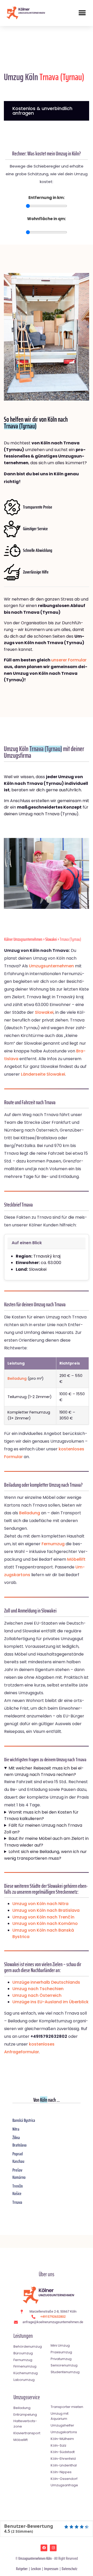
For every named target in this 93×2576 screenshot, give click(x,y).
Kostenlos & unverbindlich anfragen (42, 111)
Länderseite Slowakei (43, 1074)
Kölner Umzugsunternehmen (23, 939)
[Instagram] (53, 2548)
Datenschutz (69, 2569)
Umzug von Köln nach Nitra (40, 1904)
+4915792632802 (53, 2317)
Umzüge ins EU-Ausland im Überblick (51, 2002)
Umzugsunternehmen (51, 966)
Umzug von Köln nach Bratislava (46, 1910)
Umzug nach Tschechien (38, 1989)
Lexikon (36, 2569)
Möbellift (76, 1559)
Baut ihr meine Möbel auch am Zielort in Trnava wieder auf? (46, 1842)
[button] (82, 13)
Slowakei (51, 939)
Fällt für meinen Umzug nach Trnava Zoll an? (43, 1829)
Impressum (51, 2569)
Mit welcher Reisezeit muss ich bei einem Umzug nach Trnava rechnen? (44, 1771)
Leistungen (23, 2336)
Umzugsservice (27, 2397)
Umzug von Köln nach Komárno (45, 1923)
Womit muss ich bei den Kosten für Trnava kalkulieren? (41, 1815)
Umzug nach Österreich (37, 1995)
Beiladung (17, 1378)
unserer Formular (69, 660)
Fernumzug (53, 1544)
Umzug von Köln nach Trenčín (43, 1917)
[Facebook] (44, 2548)
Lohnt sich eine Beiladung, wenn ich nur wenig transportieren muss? (45, 1855)
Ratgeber (22, 2569)
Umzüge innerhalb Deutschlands (46, 1982)
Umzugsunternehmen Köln (35, 2558)
